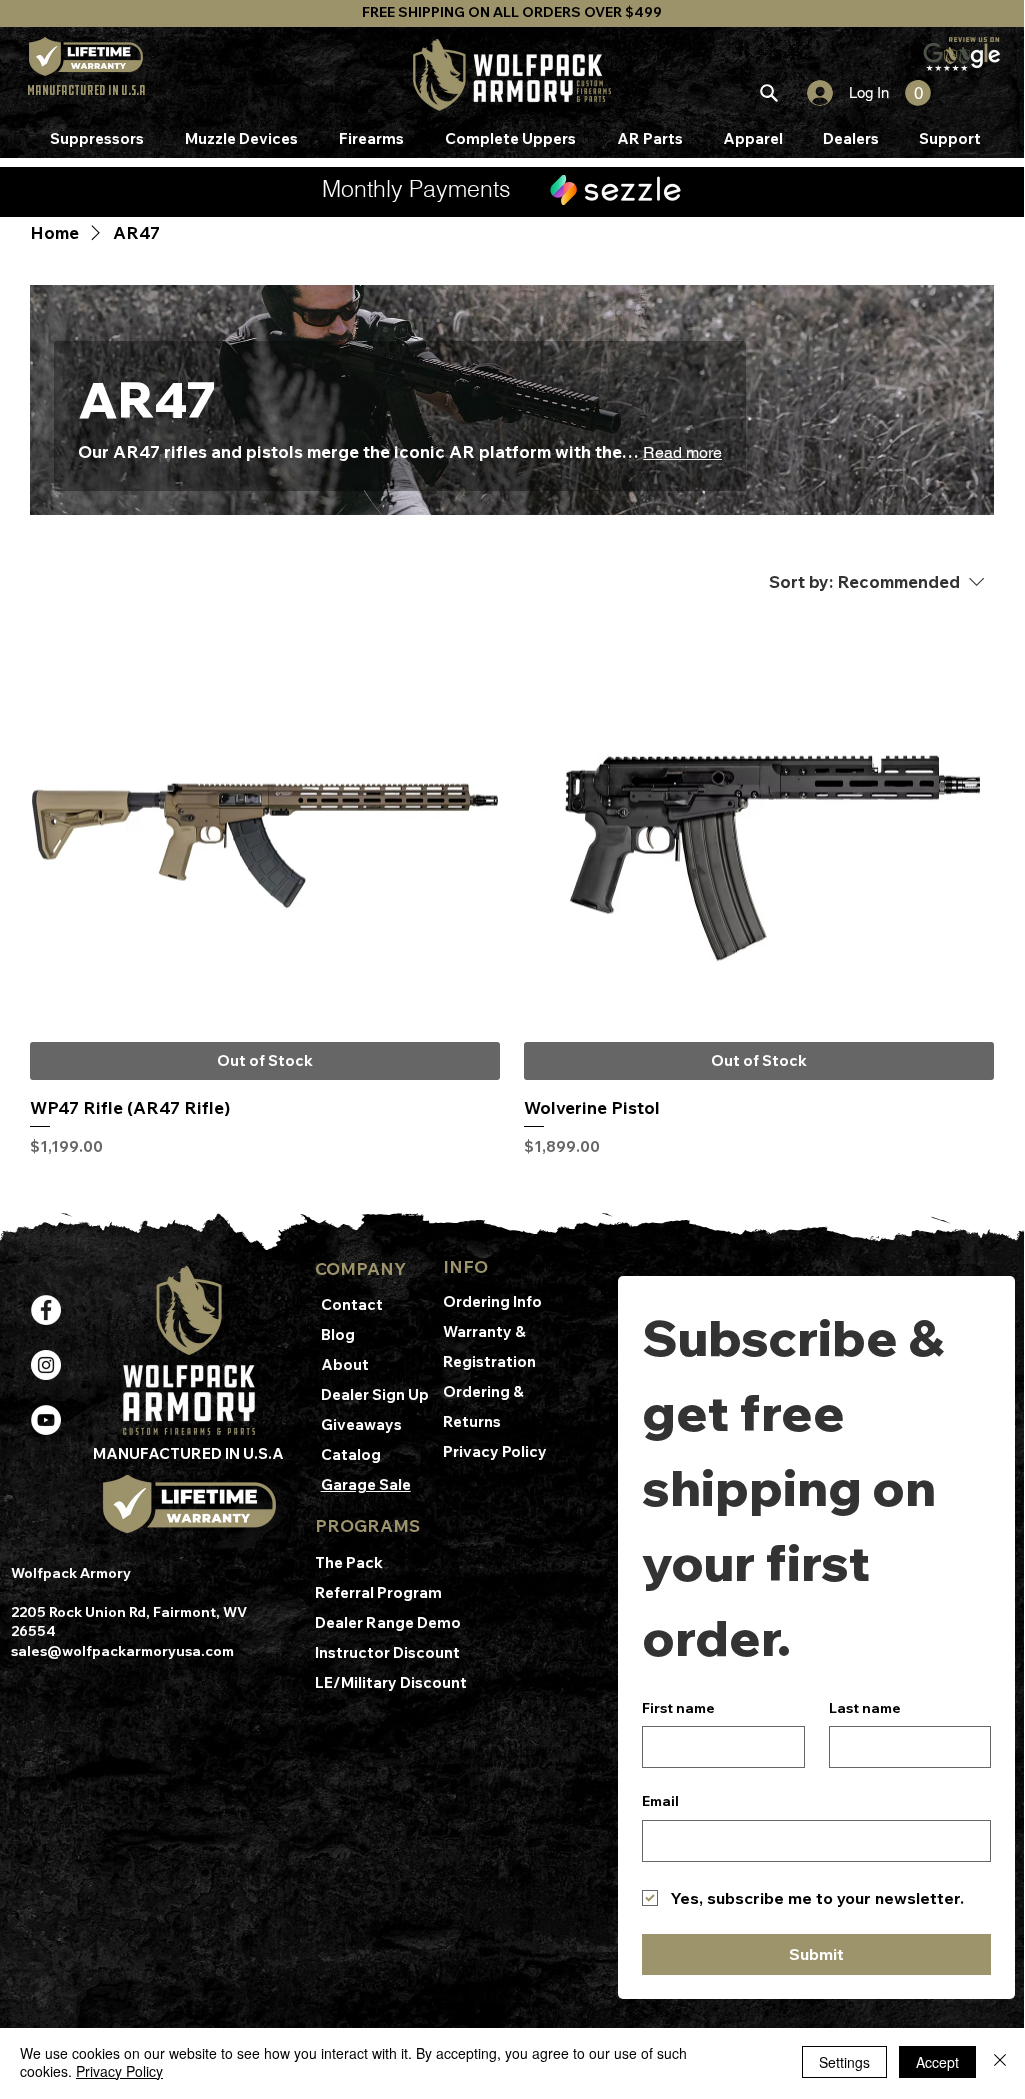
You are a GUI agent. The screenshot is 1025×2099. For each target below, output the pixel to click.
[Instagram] (46, 1365)
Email (660, 1801)
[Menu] (768, 93)
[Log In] (811, 93)
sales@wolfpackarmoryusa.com (122, 1651)
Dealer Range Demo (389, 1622)
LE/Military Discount (391, 1682)
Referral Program (378, 1592)
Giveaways (361, 1424)
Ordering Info (494, 1301)
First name (678, 1708)
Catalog (351, 1454)
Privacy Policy (495, 1451)
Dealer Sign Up (375, 1394)
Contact (352, 1304)
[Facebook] (46, 1310)
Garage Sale (366, 1484)
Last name (865, 1708)
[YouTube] (46, 1420)
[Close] (1000, 2062)
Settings (844, 2062)
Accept (937, 2062)
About (345, 1364)
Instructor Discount (389, 1652)
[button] (918, 93)
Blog (338, 1334)
